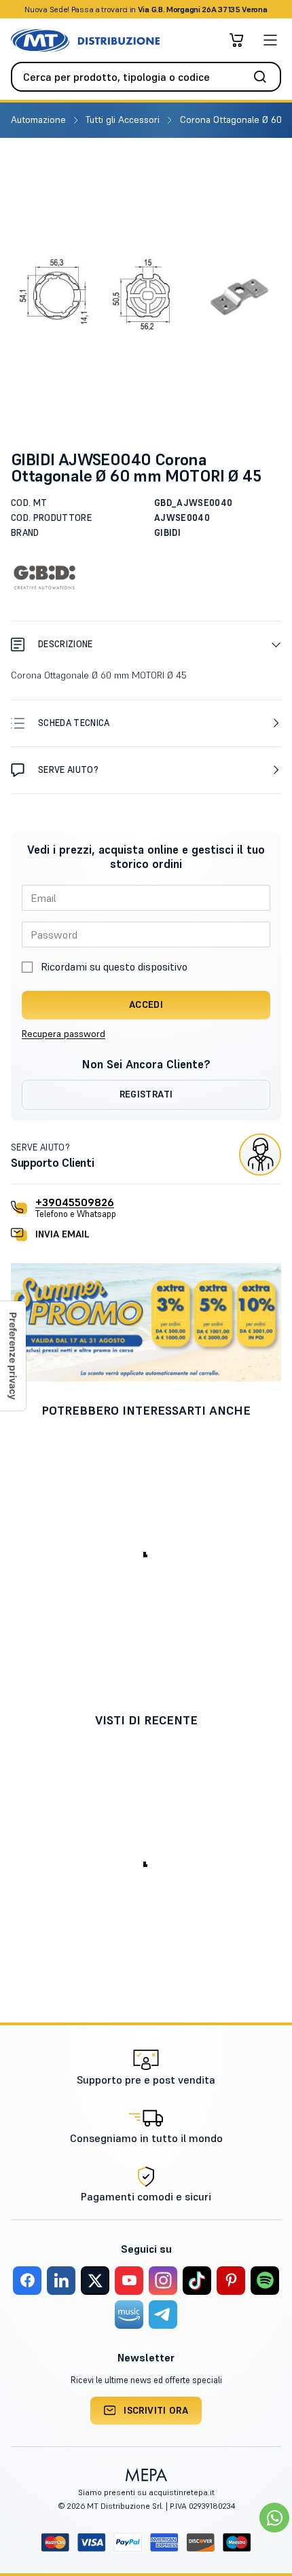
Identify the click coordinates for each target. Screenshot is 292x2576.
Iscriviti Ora (156, 2410)
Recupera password (63, 1034)
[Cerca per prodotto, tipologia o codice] (264, 77)
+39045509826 (75, 1202)
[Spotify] (265, 2281)
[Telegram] (163, 2315)
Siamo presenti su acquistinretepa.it (146, 2492)
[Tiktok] (197, 2281)
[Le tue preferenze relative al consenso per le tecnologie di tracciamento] (13, 1356)
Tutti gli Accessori (124, 120)
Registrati (146, 1094)
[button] (146, 644)
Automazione (40, 120)
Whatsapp (219, 9)
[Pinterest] (231, 2281)
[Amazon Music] (129, 2315)
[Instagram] (163, 2281)
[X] (95, 2281)
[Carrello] (236, 40)
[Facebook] (27, 2281)
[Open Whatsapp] (274, 2518)
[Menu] (270, 40)
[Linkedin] (61, 2281)
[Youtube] (129, 2281)
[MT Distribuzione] (85, 40)
